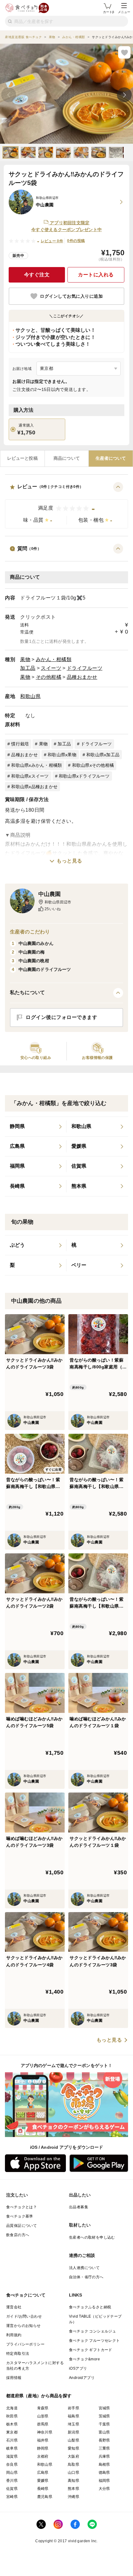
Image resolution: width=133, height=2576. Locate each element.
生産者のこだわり (30, 932)
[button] (66, 505)
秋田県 (12, 2416)
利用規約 (14, 2335)
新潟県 (73, 2432)
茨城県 (104, 2416)
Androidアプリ (82, 2378)
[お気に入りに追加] (124, 52)
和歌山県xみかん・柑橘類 (36, 765)
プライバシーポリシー (25, 2344)
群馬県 (43, 2424)
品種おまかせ (82, 677)
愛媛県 (43, 2481)
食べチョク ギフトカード (91, 2350)
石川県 (12, 2440)
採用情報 (14, 2378)
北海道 (12, 2408)
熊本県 (73, 2489)
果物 (25, 659)
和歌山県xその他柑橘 (93, 765)
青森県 (43, 2408)
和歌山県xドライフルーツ (84, 776)
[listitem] (36, 1127)
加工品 (28, 668)
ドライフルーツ (85, 668)
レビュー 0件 (52, 241)
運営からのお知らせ (24, 2326)
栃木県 (12, 2424)
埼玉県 (73, 2424)
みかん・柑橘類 (54, 659)
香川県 (12, 2481)
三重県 (104, 2448)
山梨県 (73, 2440)
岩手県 (73, 2408)
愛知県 (73, 2448)
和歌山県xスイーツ (30, 776)
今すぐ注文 (37, 275)
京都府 (43, 2456)
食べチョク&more (84, 2359)
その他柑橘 (49, 677)
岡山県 (12, 2473)
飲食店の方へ (18, 2235)
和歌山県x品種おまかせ (34, 787)
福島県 (73, 2416)
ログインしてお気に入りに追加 (71, 296)
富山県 (104, 2432)
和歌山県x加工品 (103, 755)
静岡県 (43, 2448)
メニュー (124, 12)
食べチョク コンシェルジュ (92, 2331)
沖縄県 (73, 2497)
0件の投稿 (76, 241)
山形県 (43, 2416)
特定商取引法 (18, 2354)
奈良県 (12, 2464)
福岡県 (104, 2481)
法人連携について (84, 2268)
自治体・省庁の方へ (86, 2277)
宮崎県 (12, 2497)
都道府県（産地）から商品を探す (39, 2396)
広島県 (43, 2473)
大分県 (104, 2489)
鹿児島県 (45, 2497)
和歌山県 (30, 696)
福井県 (43, 2440)
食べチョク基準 (20, 2216)
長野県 (104, 2440)
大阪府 (73, 2456)
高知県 (73, 2481)
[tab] (22, 459)
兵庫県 (104, 2456)
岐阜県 (12, 2448)
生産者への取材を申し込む (92, 2237)
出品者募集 (79, 2207)
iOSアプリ (78, 2368)
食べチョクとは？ (21, 2207)
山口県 (73, 2473)
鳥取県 (73, 2464)
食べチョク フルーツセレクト (94, 2341)
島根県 (104, 2464)
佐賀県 (12, 2489)
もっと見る (69, 861)
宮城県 (104, 2408)
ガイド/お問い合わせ (24, 2316)
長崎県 (43, 2489)
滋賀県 (12, 2456)
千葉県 (104, 2424)
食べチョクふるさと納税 (90, 2307)
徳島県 (104, 2473)
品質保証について (21, 2226)
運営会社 (14, 2307)
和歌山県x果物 (62, 755)
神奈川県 (45, 2432)
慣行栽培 (20, 744)
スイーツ (51, 668)
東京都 (12, 2432)
